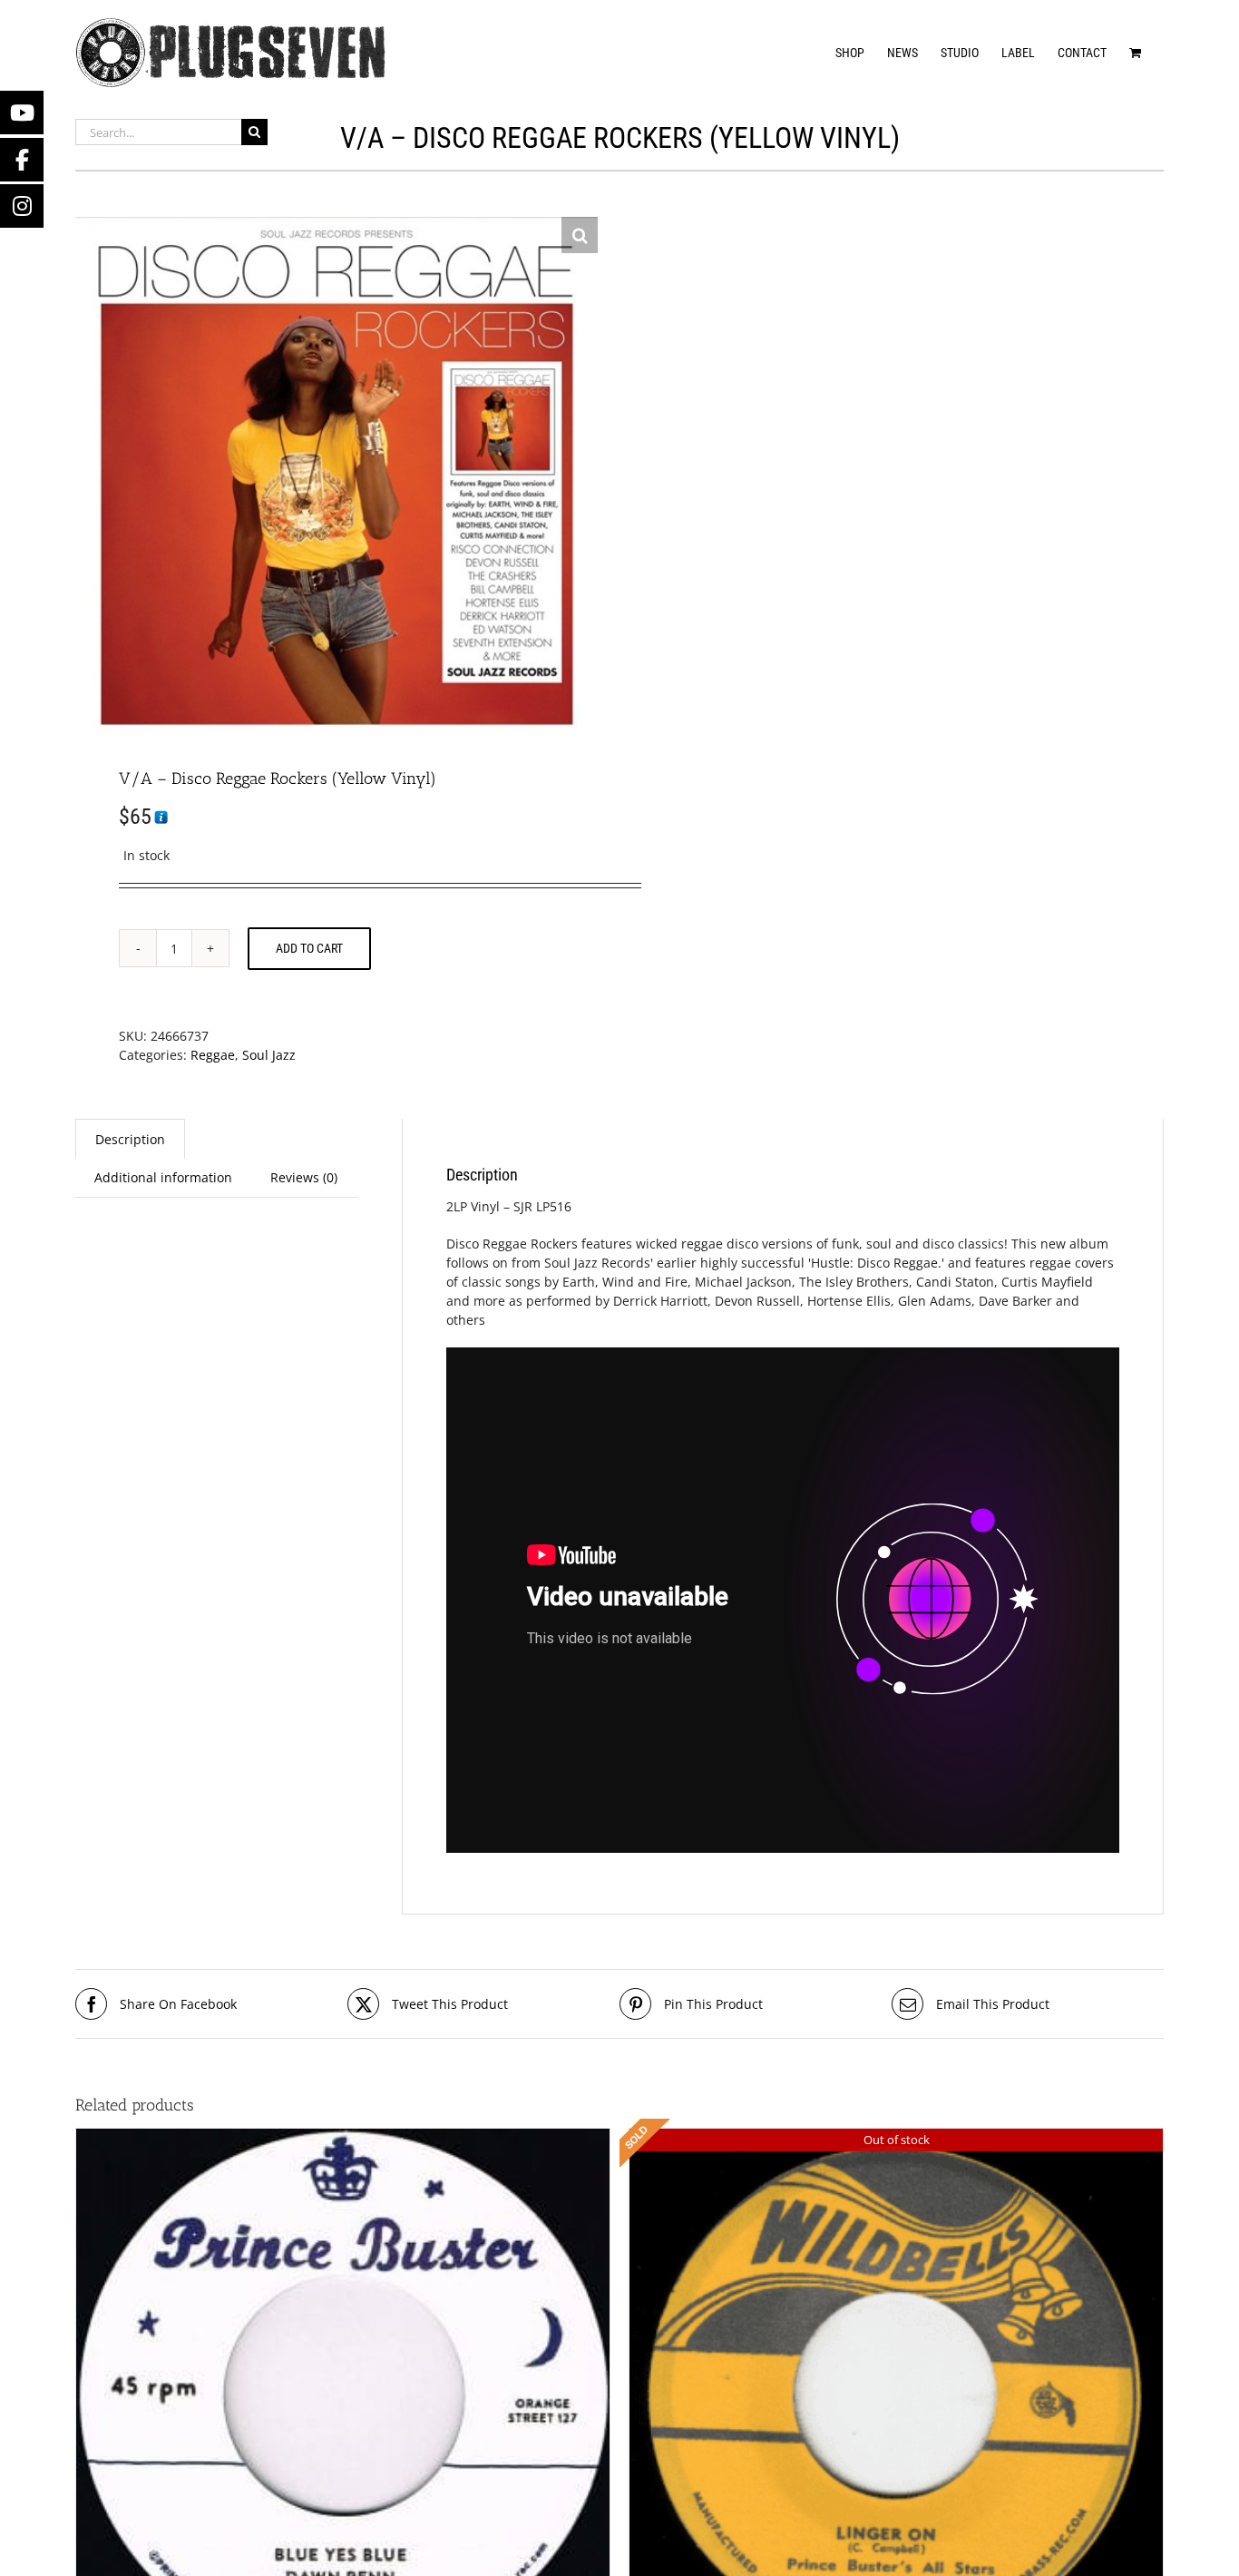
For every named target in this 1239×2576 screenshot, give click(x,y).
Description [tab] (130, 1139)
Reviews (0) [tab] (304, 1177)
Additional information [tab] (163, 1177)
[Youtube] (22, 113)
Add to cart (309, 948)
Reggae (213, 1055)
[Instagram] (22, 206)
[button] (580, 235)
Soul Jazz (269, 1055)
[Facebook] (22, 160)
